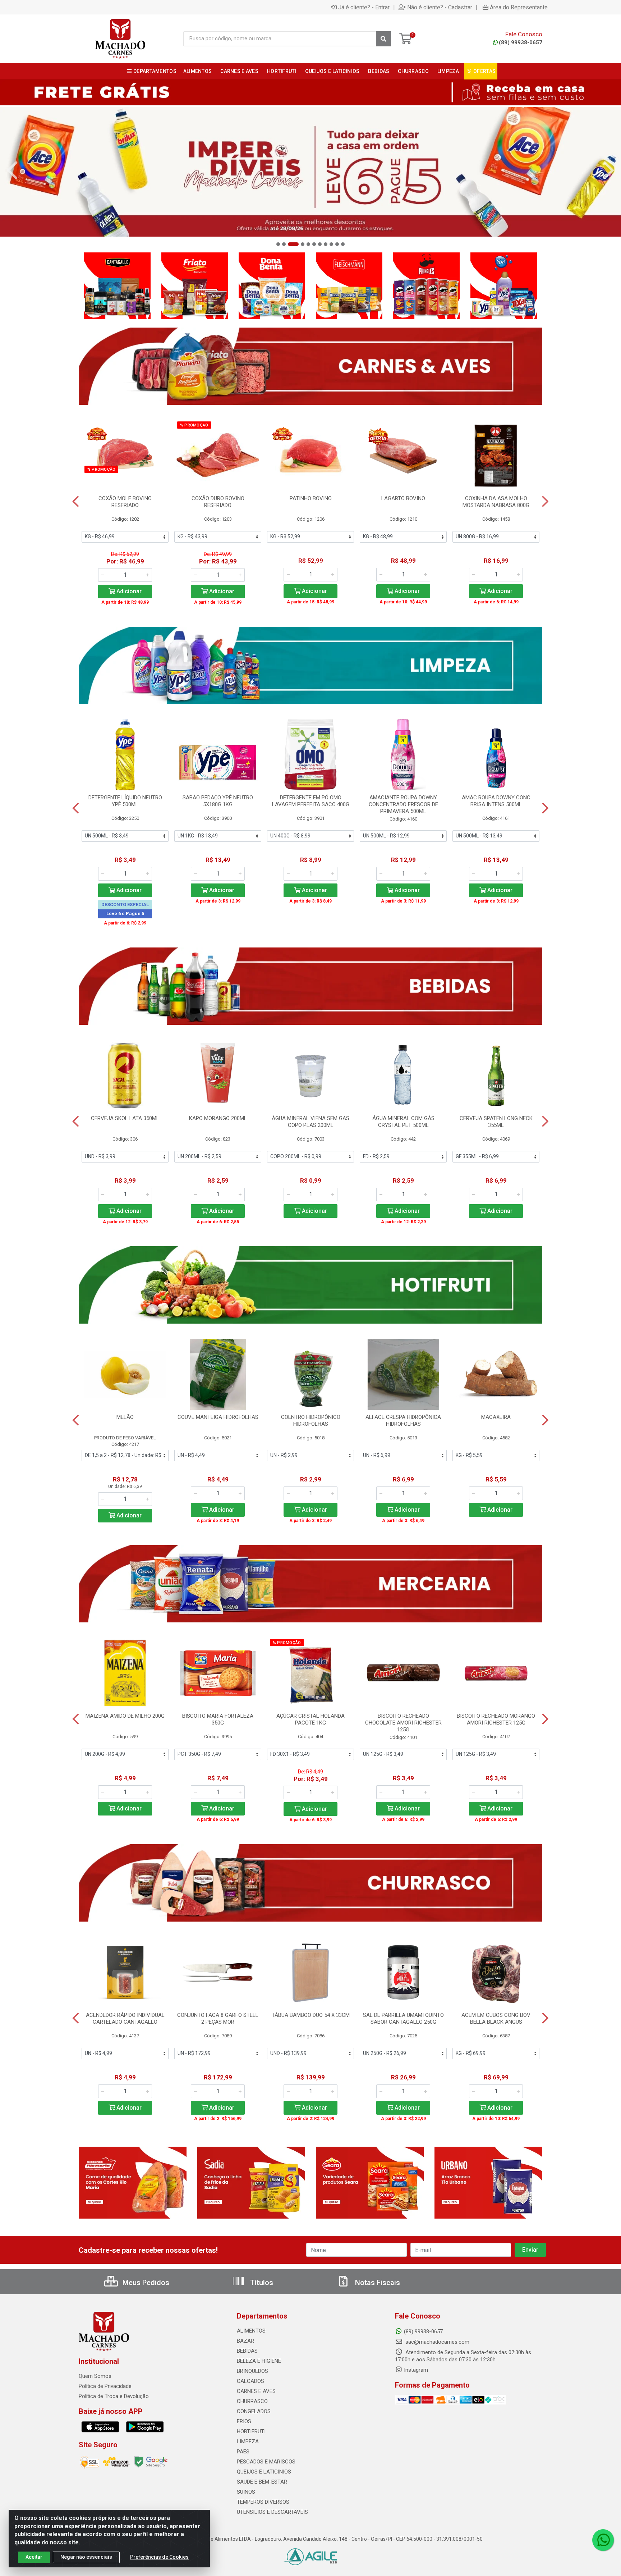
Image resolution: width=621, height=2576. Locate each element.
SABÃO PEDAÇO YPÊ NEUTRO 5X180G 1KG (218, 801)
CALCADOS (250, 2381)
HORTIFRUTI (251, 2431)
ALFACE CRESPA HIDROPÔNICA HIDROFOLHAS (403, 1421)
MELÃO (125, 1417)
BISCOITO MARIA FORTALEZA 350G (218, 1719)
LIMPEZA (248, 2442)
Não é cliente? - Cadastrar (440, 7)
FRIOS (244, 2421)
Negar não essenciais (86, 2557)
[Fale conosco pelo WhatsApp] (603, 2540)
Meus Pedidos (145, 2283)
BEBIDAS (247, 2351)
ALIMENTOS (251, 2331)
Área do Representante (519, 7)
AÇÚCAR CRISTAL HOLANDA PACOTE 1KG (310, 1719)
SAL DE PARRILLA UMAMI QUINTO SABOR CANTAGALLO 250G (403, 2018)
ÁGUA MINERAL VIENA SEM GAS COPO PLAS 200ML (310, 1122)
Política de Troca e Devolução (114, 2396)
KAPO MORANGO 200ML (218, 1118)
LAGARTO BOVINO (403, 498)
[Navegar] (12, 170)
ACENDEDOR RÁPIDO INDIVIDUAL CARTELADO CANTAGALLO (125, 2018)
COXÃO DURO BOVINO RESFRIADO (218, 502)
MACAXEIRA (496, 1417)
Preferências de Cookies (159, 2557)
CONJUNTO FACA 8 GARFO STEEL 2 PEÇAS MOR (218, 2018)
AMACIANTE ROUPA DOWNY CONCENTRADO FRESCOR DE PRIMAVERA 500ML (403, 804)
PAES (243, 2452)
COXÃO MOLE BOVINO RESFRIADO (125, 502)
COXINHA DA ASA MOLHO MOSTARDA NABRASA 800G (496, 502)
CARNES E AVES (256, 2391)
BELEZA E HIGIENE (259, 2361)
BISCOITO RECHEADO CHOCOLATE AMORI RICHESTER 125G (403, 1723)
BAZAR (245, 2341)
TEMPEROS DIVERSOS (263, 2502)
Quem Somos (95, 2376)
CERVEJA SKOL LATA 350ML (125, 1118)
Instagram (416, 2370)
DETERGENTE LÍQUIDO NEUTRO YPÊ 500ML (125, 801)
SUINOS (246, 2492)
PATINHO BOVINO (311, 498)
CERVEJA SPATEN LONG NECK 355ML (496, 1122)
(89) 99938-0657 (521, 42)
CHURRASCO (252, 2401)
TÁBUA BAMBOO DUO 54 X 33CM (311, 2015)
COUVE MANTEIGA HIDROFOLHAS (218, 1417)
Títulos (261, 2283)
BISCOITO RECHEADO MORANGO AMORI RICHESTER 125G (496, 1719)
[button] (278, 244)
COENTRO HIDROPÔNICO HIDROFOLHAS (311, 1421)
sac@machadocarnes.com (437, 2342)
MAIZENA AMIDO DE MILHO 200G (125, 1716)
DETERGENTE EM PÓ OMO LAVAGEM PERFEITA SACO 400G (311, 801)
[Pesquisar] (383, 39)
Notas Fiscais (377, 2283)
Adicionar (128, 591)
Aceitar (34, 2557)
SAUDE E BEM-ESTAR (262, 2482)
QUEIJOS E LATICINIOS (264, 2472)
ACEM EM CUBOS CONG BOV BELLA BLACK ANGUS (496, 2018)
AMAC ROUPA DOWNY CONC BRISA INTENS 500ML (496, 801)
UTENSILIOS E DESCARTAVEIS (272, 2512)
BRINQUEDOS (252, 2371)
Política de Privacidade (105, 2386)
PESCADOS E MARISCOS (266, 2462)
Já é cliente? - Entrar (364, 7)
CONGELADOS (254, 2411)
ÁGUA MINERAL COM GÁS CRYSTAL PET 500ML (403, 1122)
